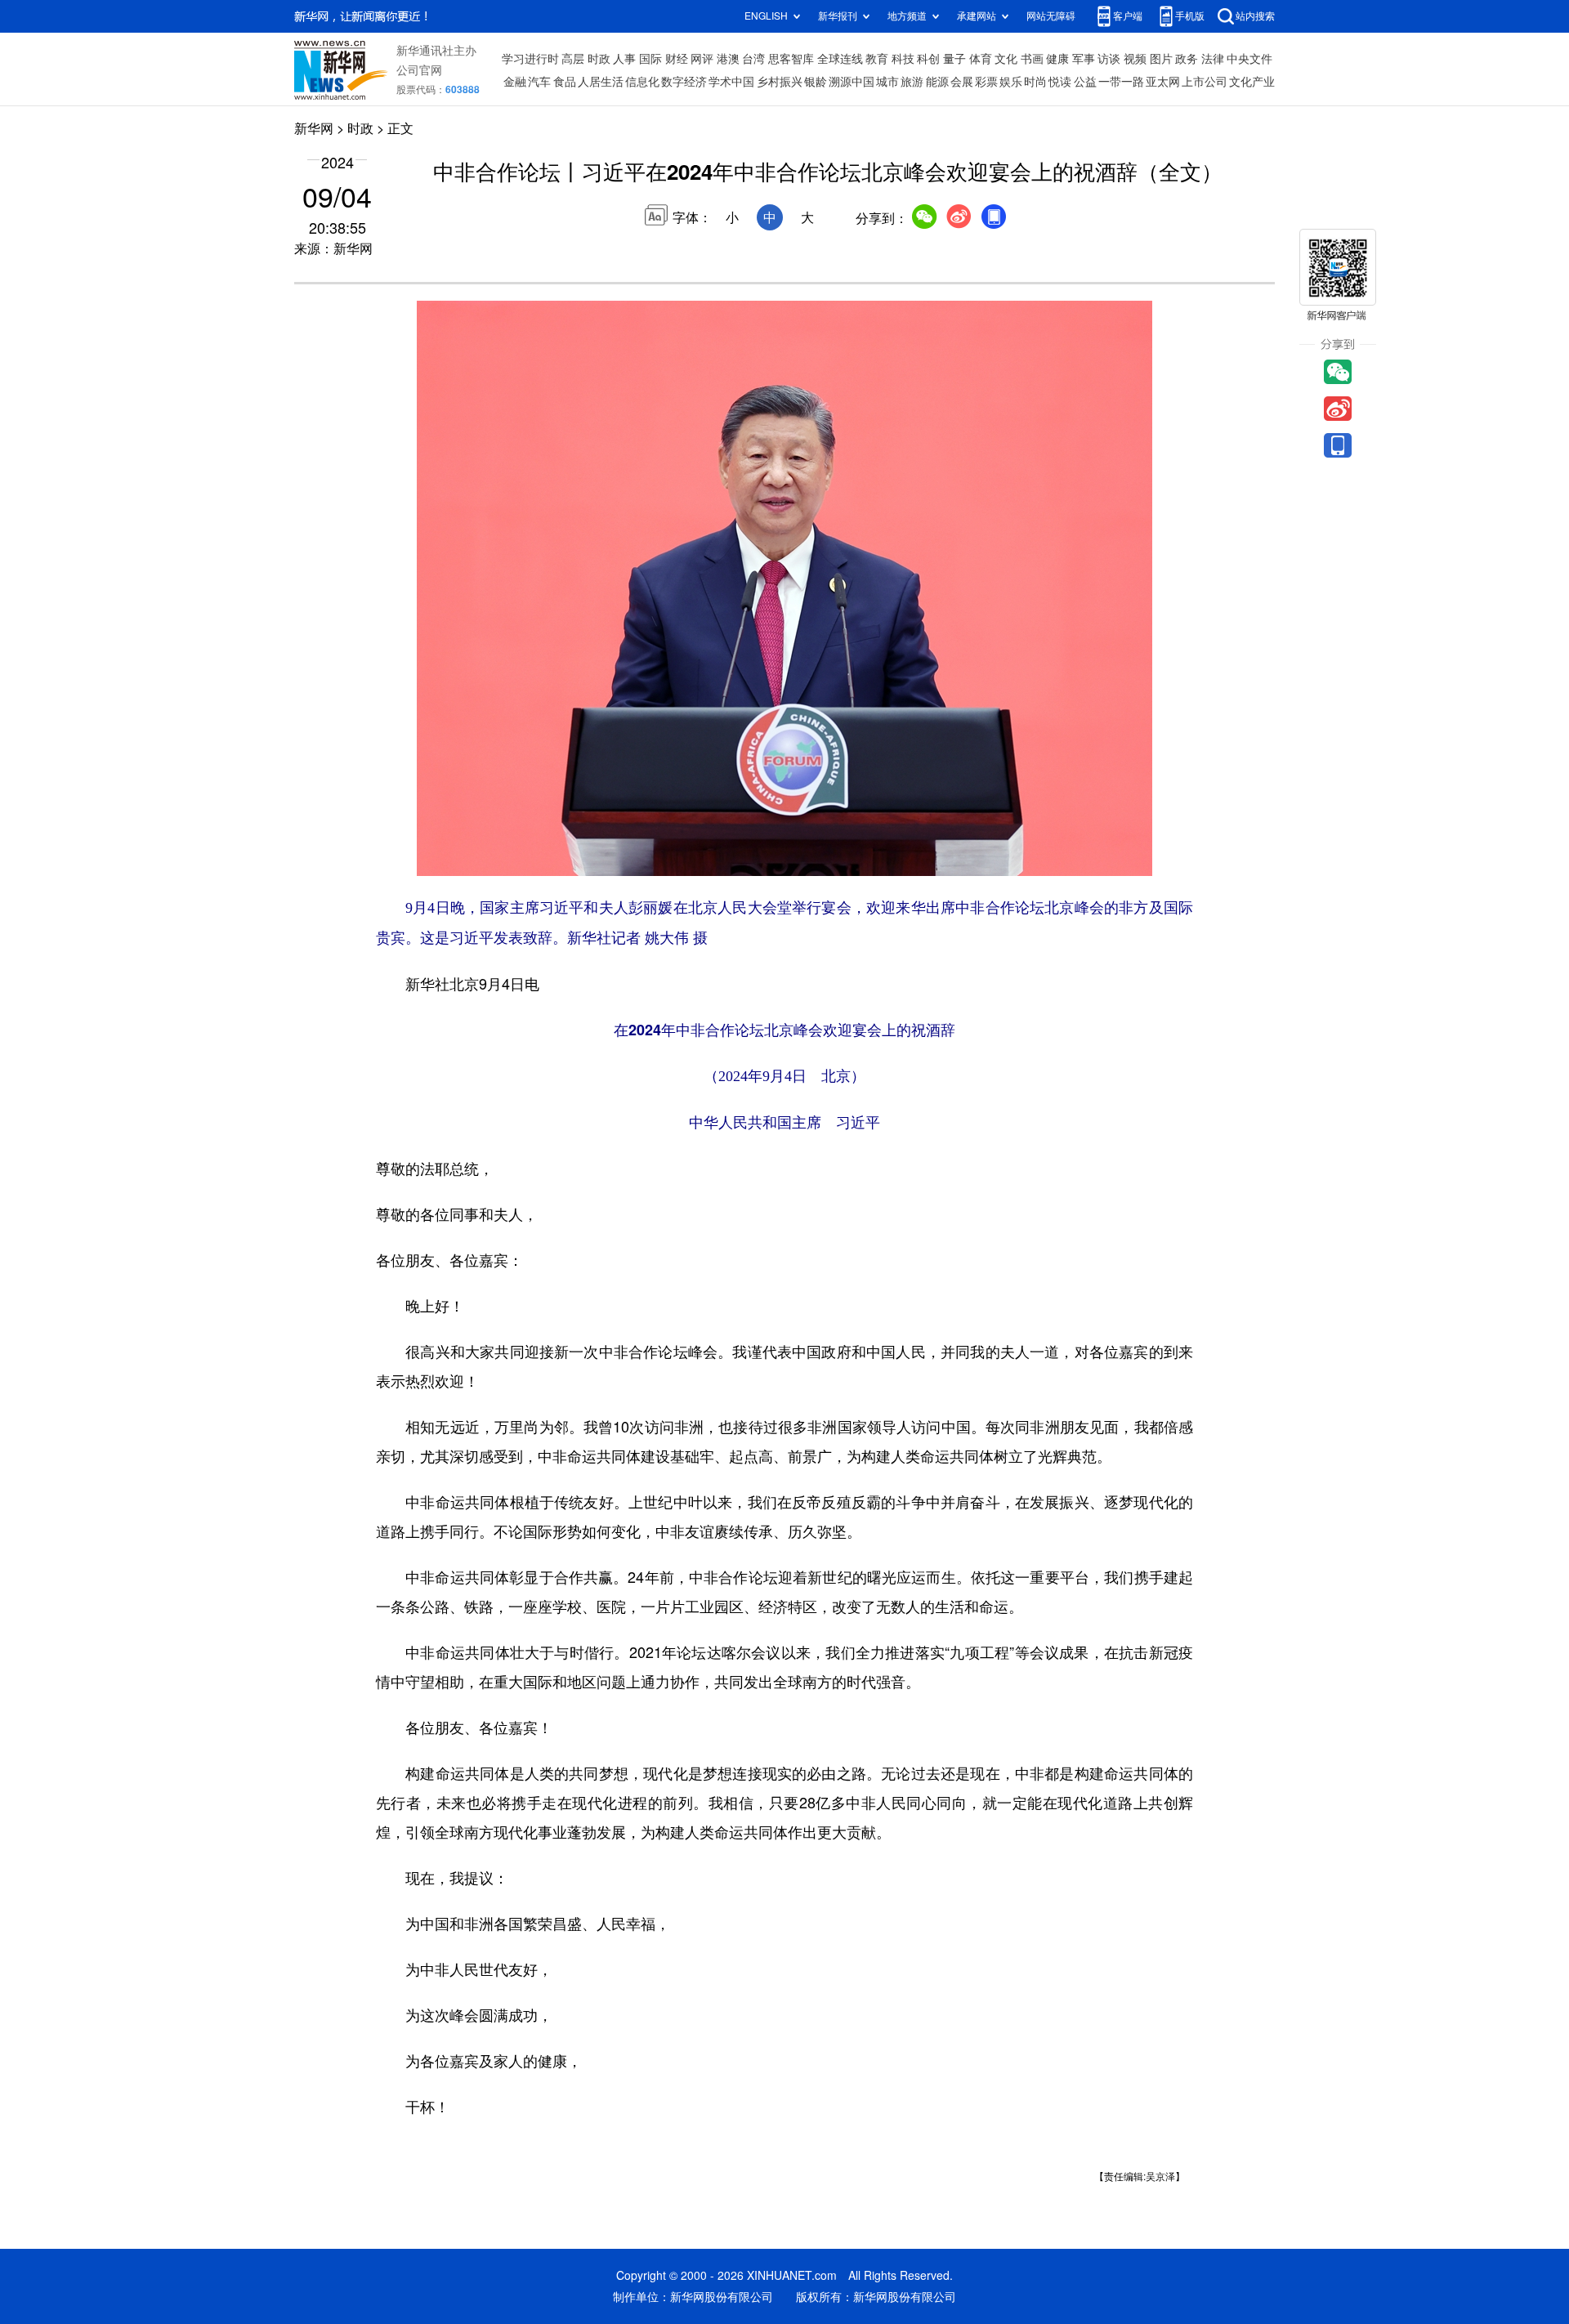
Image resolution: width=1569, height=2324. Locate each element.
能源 (937, 82)
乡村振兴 (780, 82)
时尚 (1035, 82)
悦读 (1060, 82)
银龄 (816, 82)
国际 (650, 59)
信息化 (642, 82)
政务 (1187, 59)
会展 (962, 82)
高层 (573, 59)
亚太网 (1163, 82)
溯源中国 (852, 82)
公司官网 (419, 70)
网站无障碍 (1051, 16)
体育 (981, 59)
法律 (1213, 59)
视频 (1135, 59)
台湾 (753, 59)
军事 (1084, 59)
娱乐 (1011, 82)
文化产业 (1252, 82)
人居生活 (601, 82)
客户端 (1128, 16)
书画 (1032, 59)
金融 (515, 82)
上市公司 (1205, 82)
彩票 (986, 82)
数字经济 (684, 82)
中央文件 (1249, 59)
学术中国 (731, 82)
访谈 (1109, 59)
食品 (565, 82)
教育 (877, 59)
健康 (1057, 59)
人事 (624, 59)
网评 (702, 59)
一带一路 (1121, 82)
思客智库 (791, 59)
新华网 (314, 128)
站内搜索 (1255, 16)
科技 (903, 59)
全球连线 (840, 59)
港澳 (728, 59)
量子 (954, 59)
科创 (928, 59)
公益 (1085, 82)
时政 (599, 59)
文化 (1006, 59)
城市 (887, 82)
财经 (677, 59)
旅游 (912, 82)
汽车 (539, 82)
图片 (1161, 59)
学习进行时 (530, 59)
